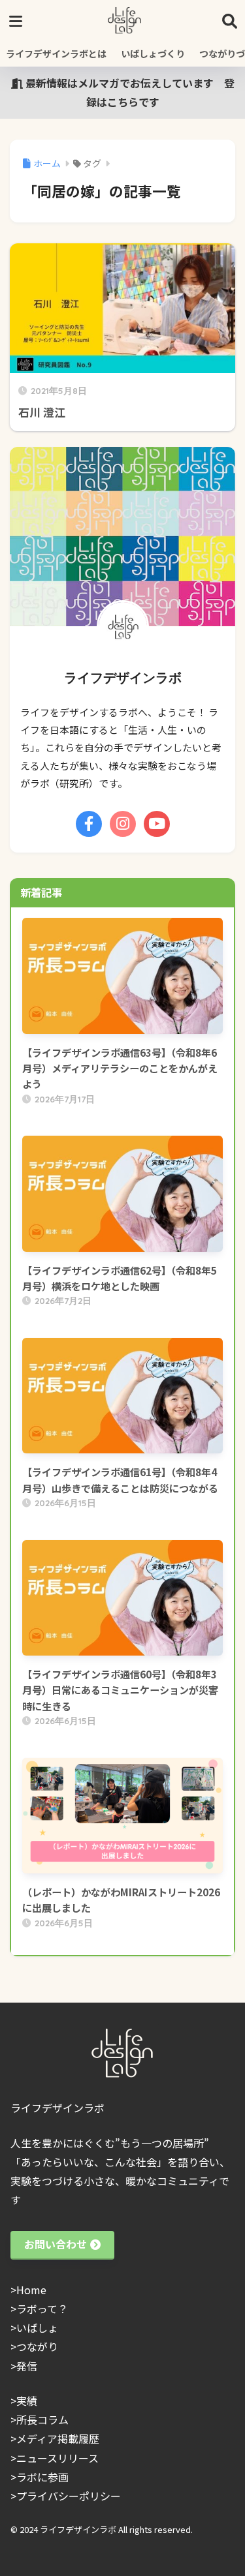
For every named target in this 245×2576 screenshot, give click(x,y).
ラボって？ (42, 2309)
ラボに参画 (42, 2477)
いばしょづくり (153, 53)
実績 (27, 2401)
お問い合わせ (56, 2244)
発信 (27, 2366)
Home (31, 2290)
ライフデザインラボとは (56, 53)
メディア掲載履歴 (58, 2438)
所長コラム (42, 2419)
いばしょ (37, 2327)
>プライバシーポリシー (66, 2496)
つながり (37, 2346)
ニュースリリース (57, 2458)
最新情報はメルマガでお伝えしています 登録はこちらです (129, 92)
